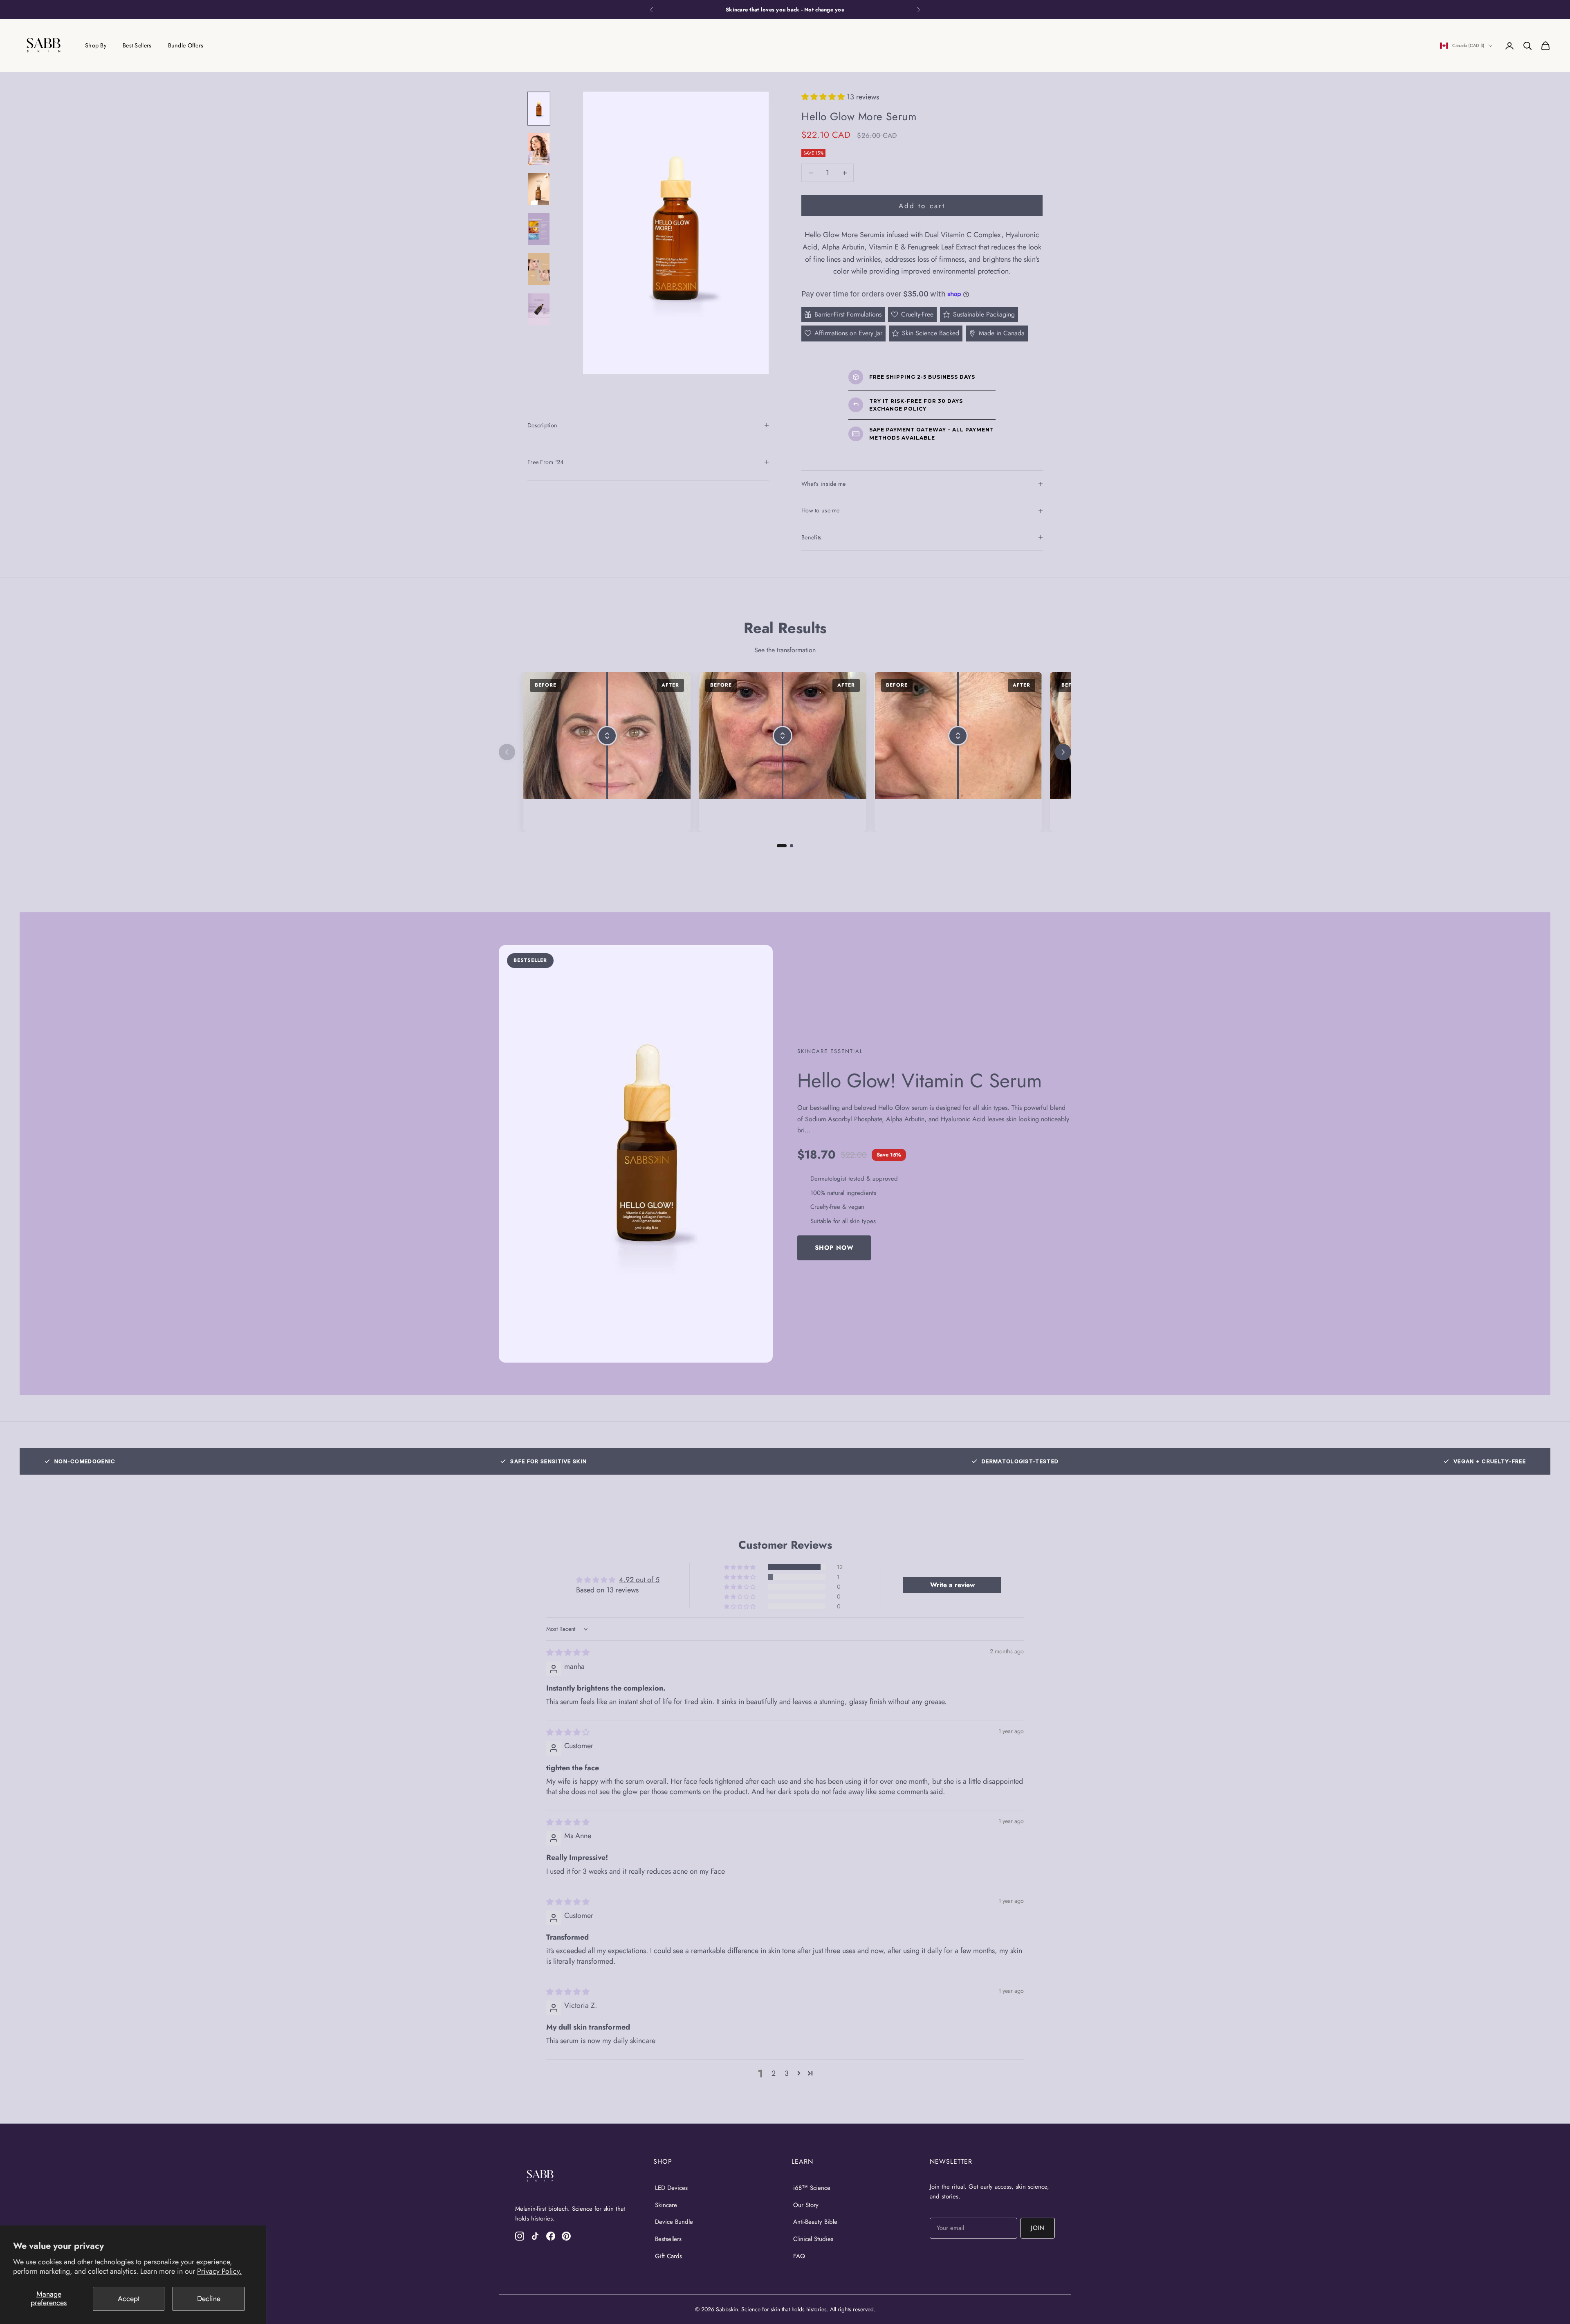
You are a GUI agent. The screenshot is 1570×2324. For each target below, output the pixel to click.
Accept (129, 2299)
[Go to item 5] (539, 269)
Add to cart (922, 206)
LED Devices (671, 2188)
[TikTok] (535, 2236)
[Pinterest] (566, 2236)
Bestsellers (668, 2239)
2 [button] (774, 2073)
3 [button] (787, 2073)
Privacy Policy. (219, 2271)
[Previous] (507, 752)
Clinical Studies (813, 2239)
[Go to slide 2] (792, 846)
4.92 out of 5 (639, 1580)
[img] (568, 1653)
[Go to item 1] (539, 109)
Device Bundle (674, 2222)
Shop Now (834, 1248)
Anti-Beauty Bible (815, 2222)
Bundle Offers (186, 45)
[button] (824, 97)
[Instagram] (520, 2236)
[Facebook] (551, 2236)
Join (1038, 2228)
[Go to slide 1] (782, 846)
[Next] (1063, 752)
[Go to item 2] (539, 149)
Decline (209, 2299)
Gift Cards (668, 2256)
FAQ (799, 2256)
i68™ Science (812, 2188)
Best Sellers (137, 45)
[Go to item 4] (539, 229)
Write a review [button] (952, 1585)
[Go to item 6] (539, 309)
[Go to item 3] (539, 189)
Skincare (666, 2205)
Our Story (806, 2205)
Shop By (96, 45)
